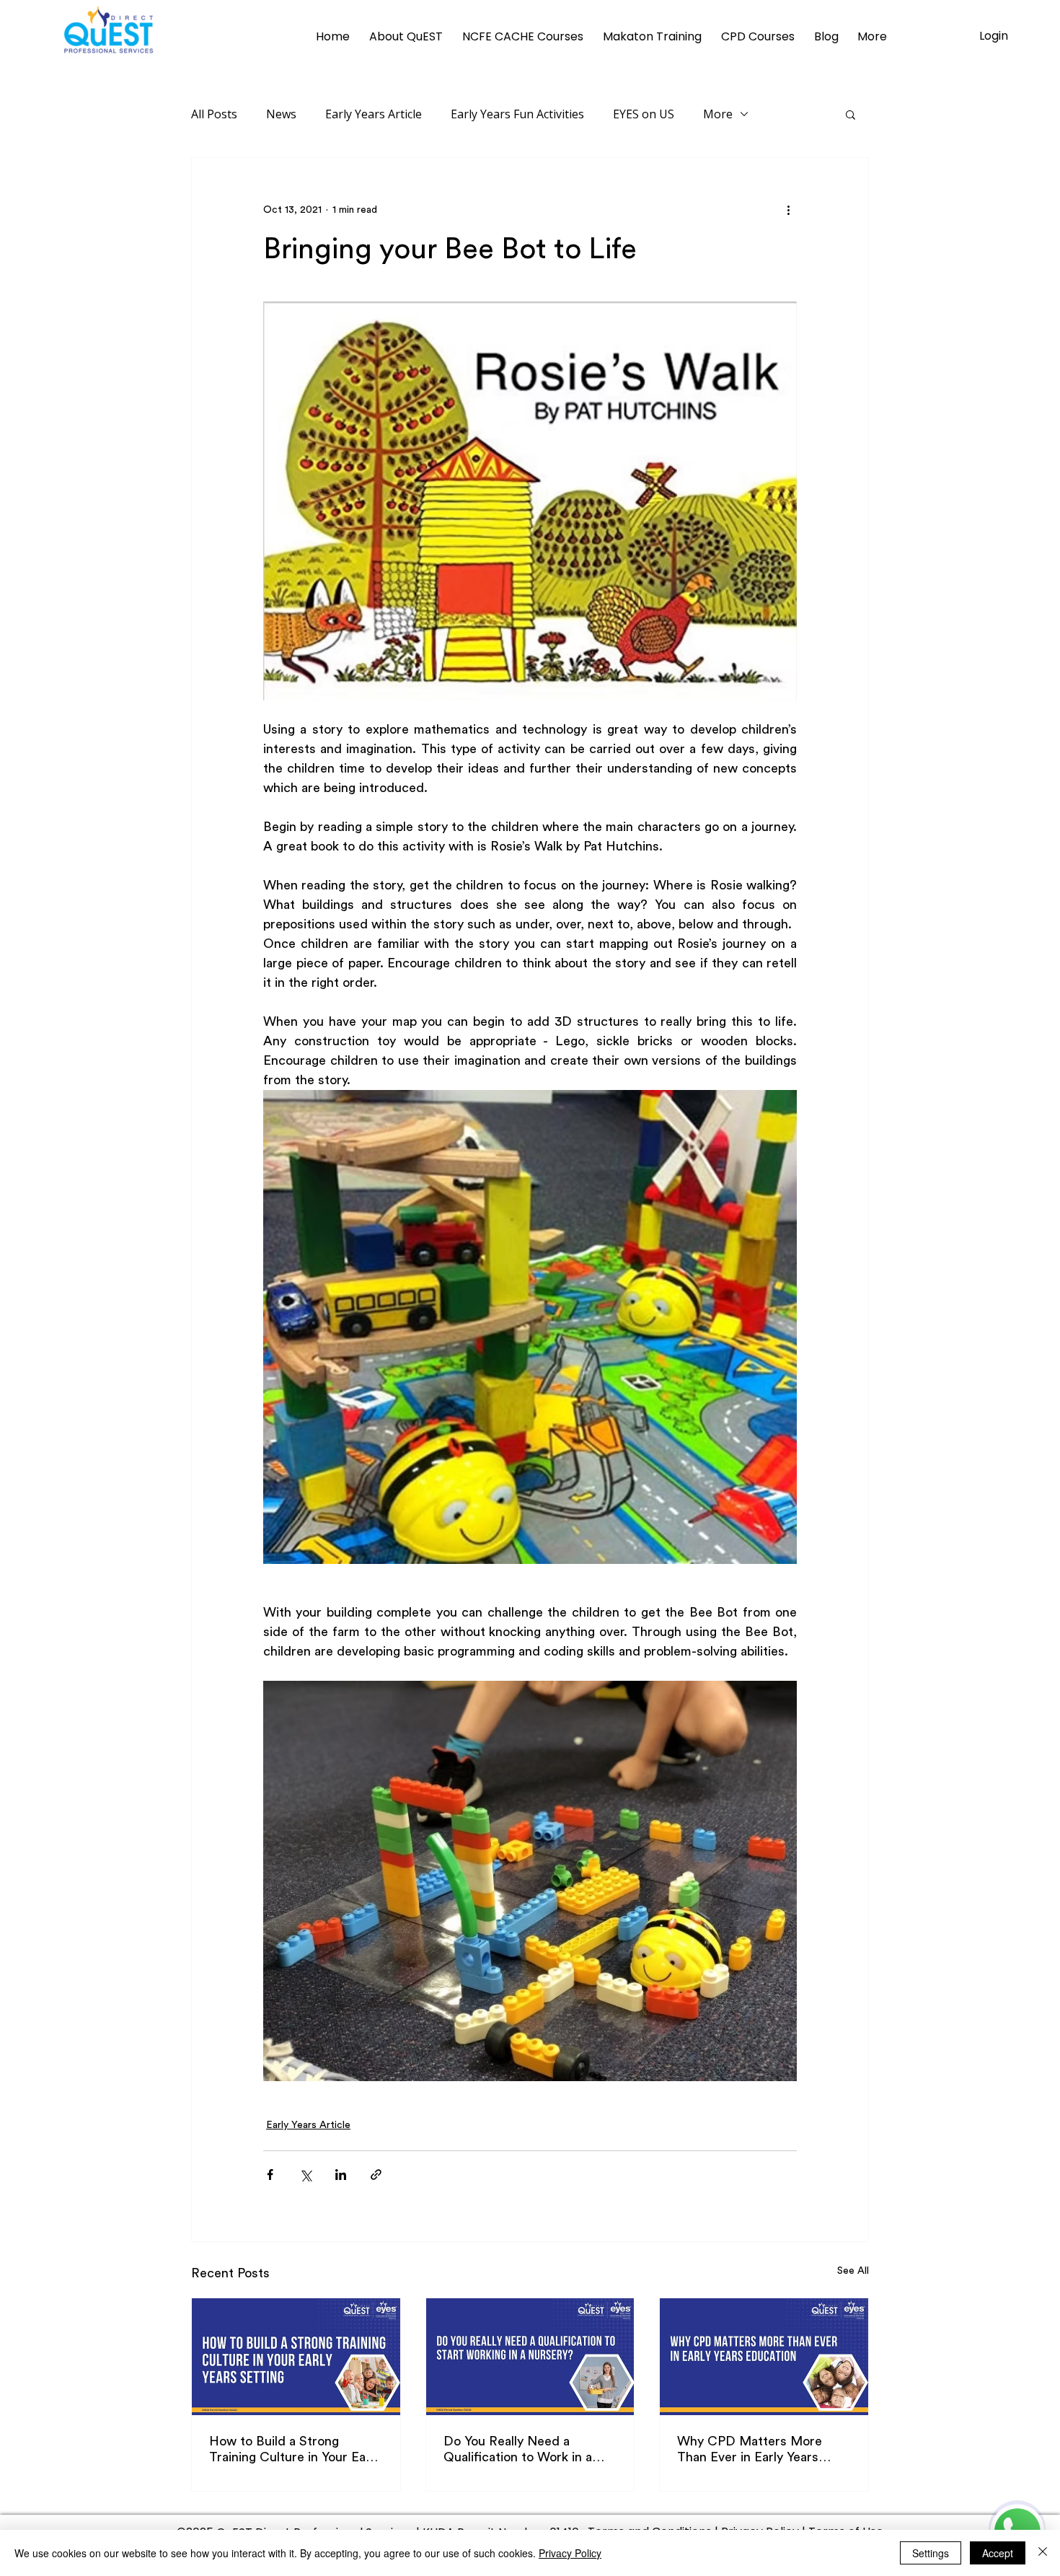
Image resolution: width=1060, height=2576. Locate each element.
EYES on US (644, 114)
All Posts (214, 114)
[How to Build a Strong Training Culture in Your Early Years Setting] (296, 2357)
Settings (931, 2553)
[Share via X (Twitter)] (305, 2175)
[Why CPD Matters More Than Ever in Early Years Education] (764, 2357)
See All (853, 2271)
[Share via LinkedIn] (341, 2175)
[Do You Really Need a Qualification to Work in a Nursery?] (530, 2357)
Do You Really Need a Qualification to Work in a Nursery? (518, 2450)
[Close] (1043, 2553)
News (281, 114)
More (718, 114)
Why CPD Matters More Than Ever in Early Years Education (750, 2450)
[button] (851, 114)
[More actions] (788, 210)
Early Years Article (374, 114)
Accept (998, 2553)
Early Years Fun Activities (517, 114)
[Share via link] (376, 2175)
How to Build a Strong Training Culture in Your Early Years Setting (295, 2450)
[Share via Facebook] (270, 2175)
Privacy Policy (570, 2553)
